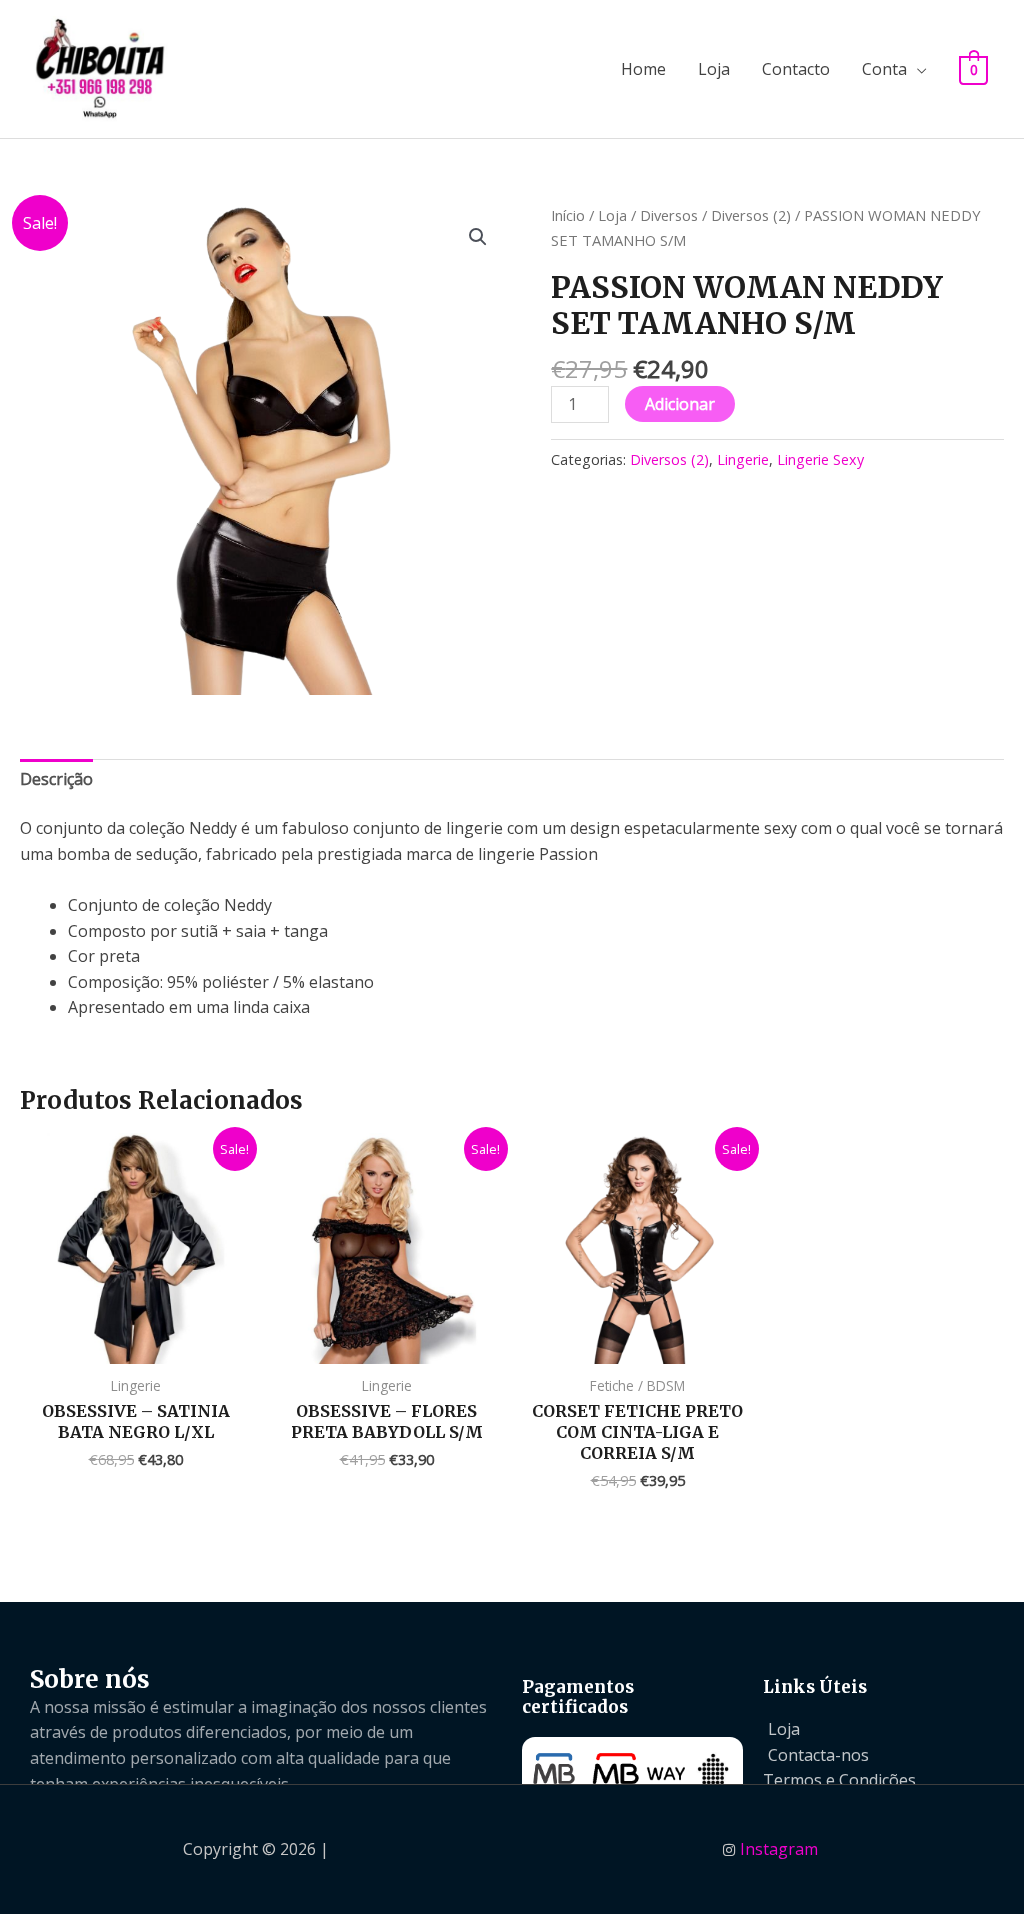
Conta (884, 69)
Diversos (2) (751, 215)
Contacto (796, 69)
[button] (478, 237)
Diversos (669, 215)
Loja (714, 69)
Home (643, 69)
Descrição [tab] (56, 779)
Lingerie (743, 459)
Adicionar (680, 404)
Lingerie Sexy (820, 459)
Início (568, 215)
